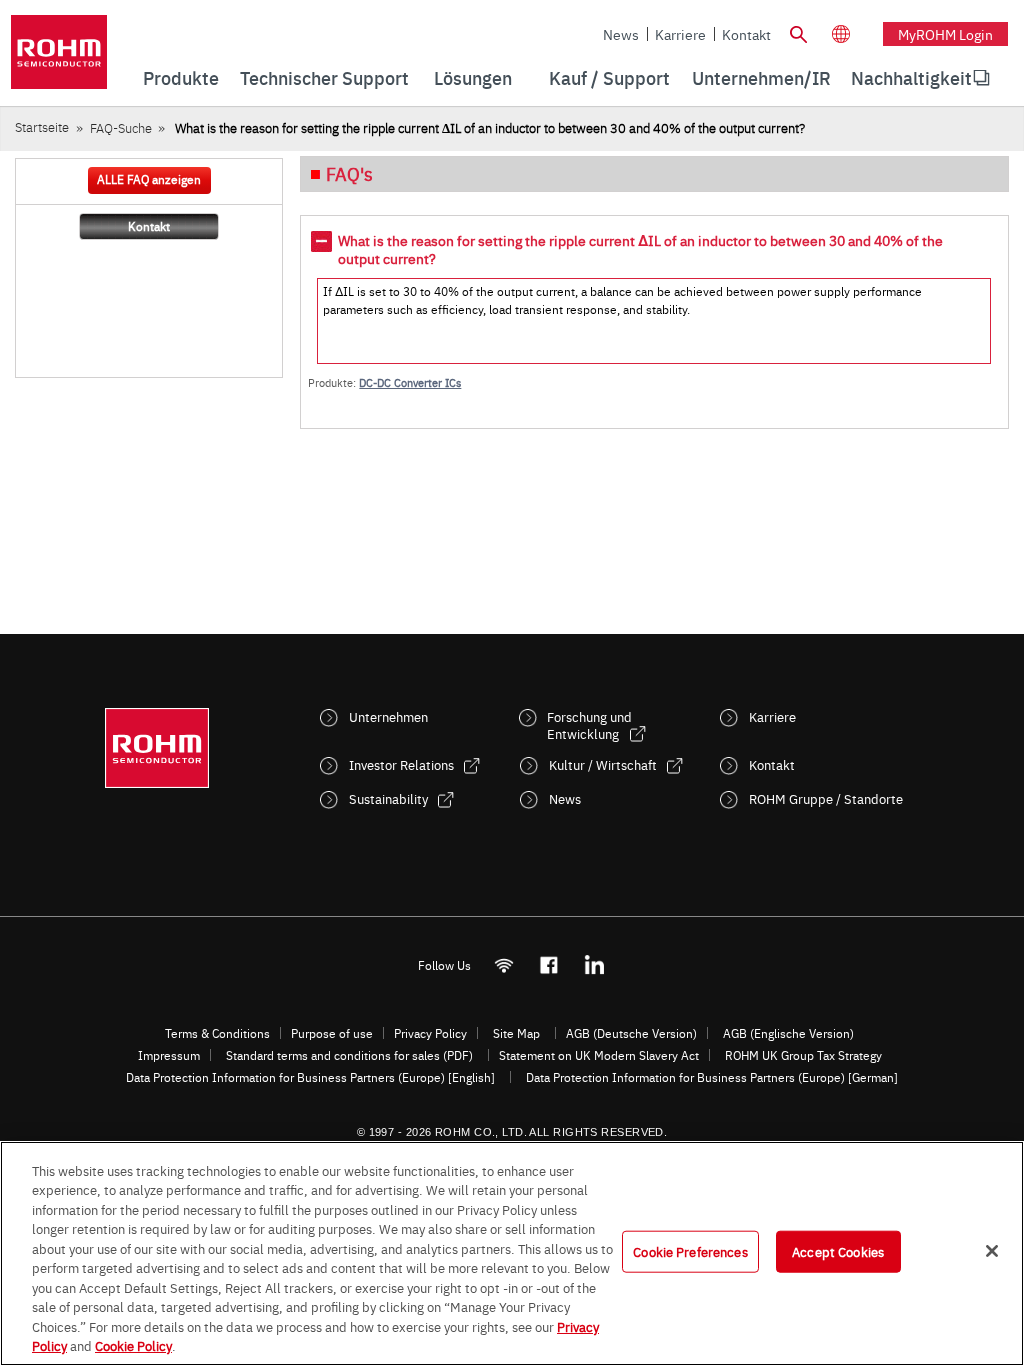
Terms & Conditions (217, 1033)
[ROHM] (59, 58)
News (621, 34)
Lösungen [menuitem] (473, 77)
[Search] (799, 32)
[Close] (992, 1251)
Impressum (169, 1055)
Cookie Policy (133, 1345)
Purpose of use (332, 1033)
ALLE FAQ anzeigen (149, 179)
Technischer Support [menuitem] (324, 77)
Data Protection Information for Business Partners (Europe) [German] (712, 1077)
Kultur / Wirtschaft (603, 764)
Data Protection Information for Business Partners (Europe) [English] (310, 1077)
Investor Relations (401, 764)
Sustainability (388, 798)
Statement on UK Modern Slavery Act (599, 1055)
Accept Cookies (838, 1251)
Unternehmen (388, 716)
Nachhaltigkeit (911, 77)
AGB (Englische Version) (788, 1033)
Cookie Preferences (690, 1251)
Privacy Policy (430, 1033)
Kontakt (746, 34)
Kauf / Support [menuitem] (609, 77)
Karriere (680, 34)
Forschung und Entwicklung (589, 725)
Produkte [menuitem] (181, 77)
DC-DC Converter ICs (410, 382)
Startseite (42, 126)
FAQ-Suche (121, 127)
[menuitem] (911, 78)
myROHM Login (945, 34)
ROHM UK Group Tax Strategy (803, 1055)
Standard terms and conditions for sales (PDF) (349, 1055)
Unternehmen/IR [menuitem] (761, 77)
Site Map (516, 1033)
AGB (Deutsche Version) (631, 1033)
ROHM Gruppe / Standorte (826, 798)
